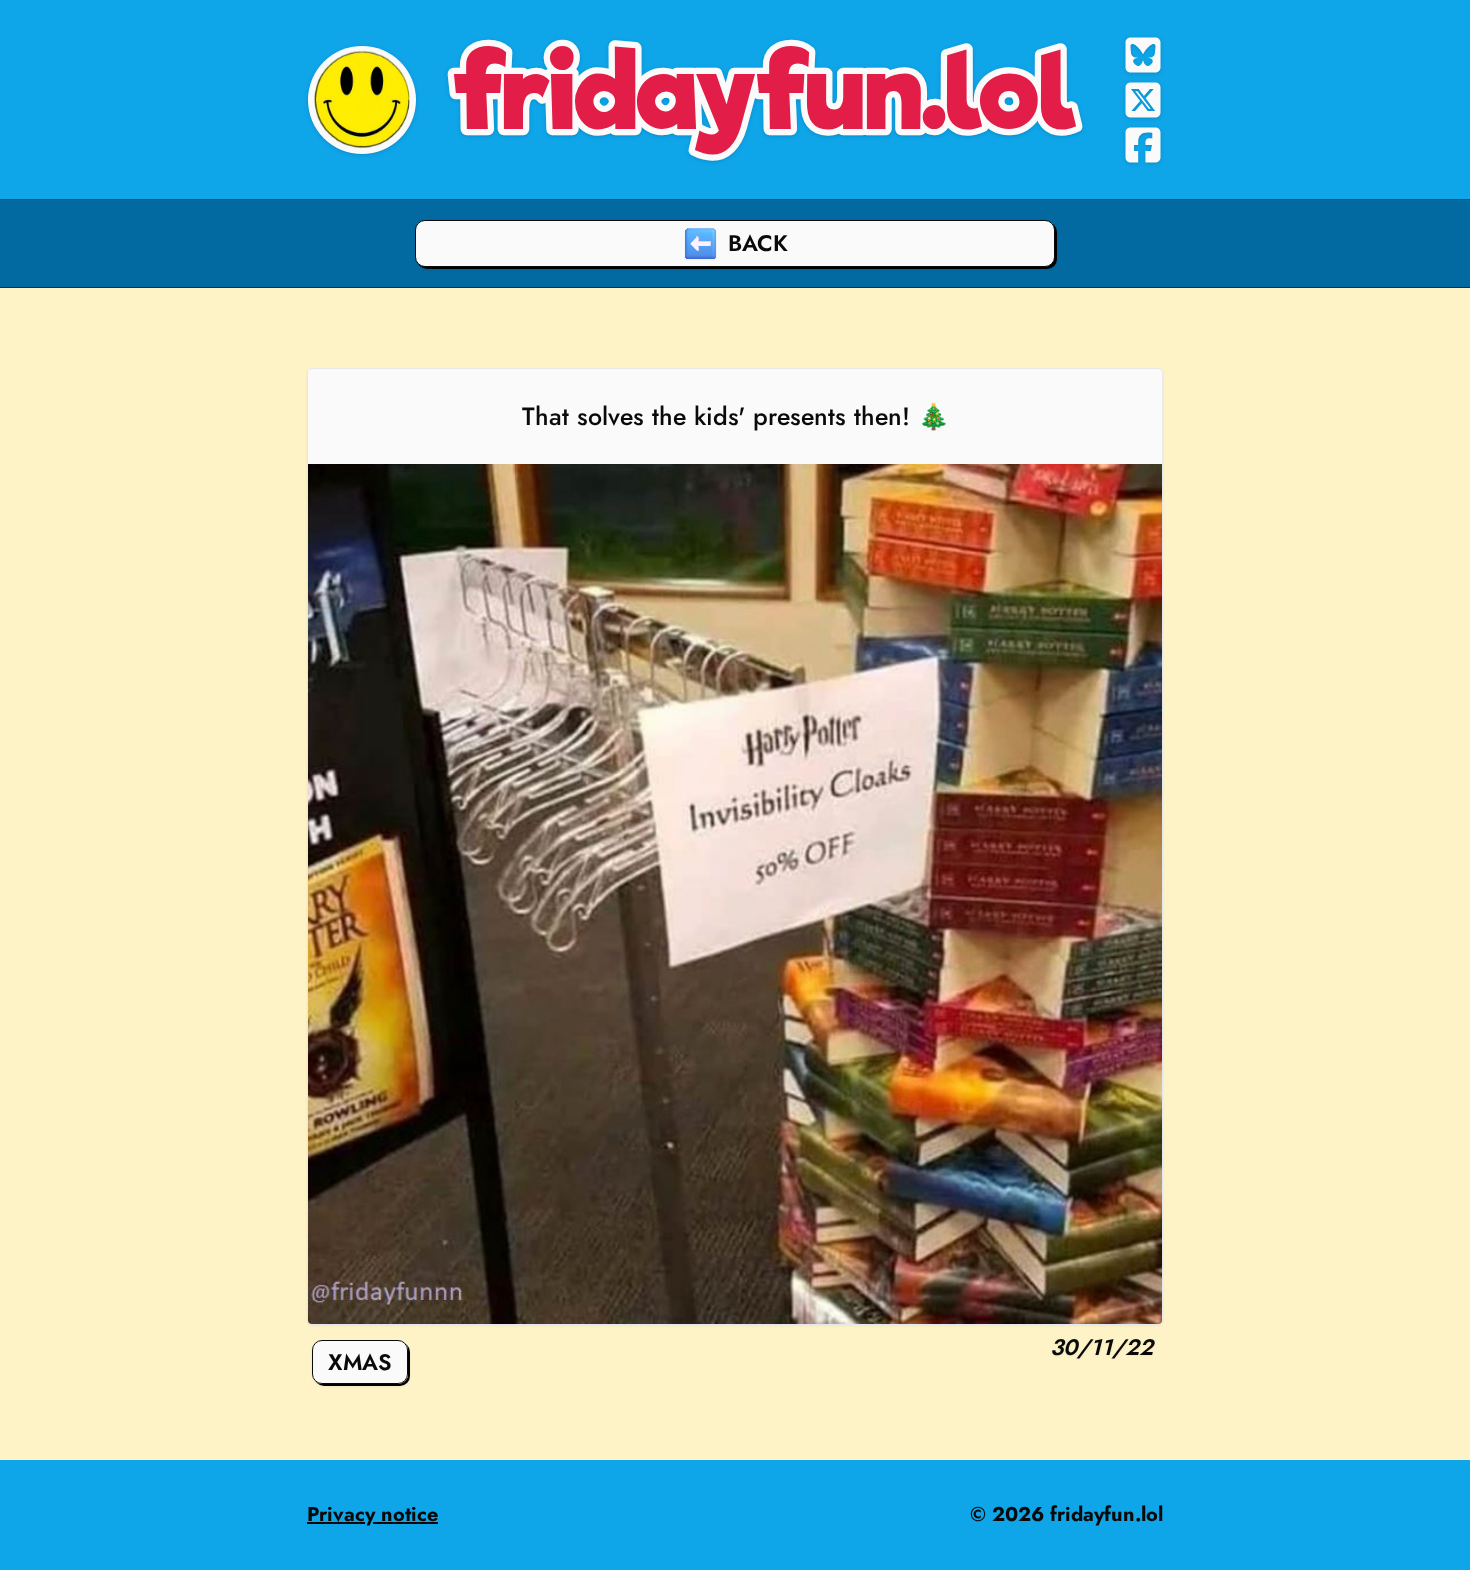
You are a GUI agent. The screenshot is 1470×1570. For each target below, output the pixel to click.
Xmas (360, 1362)
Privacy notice (372, 1514)
